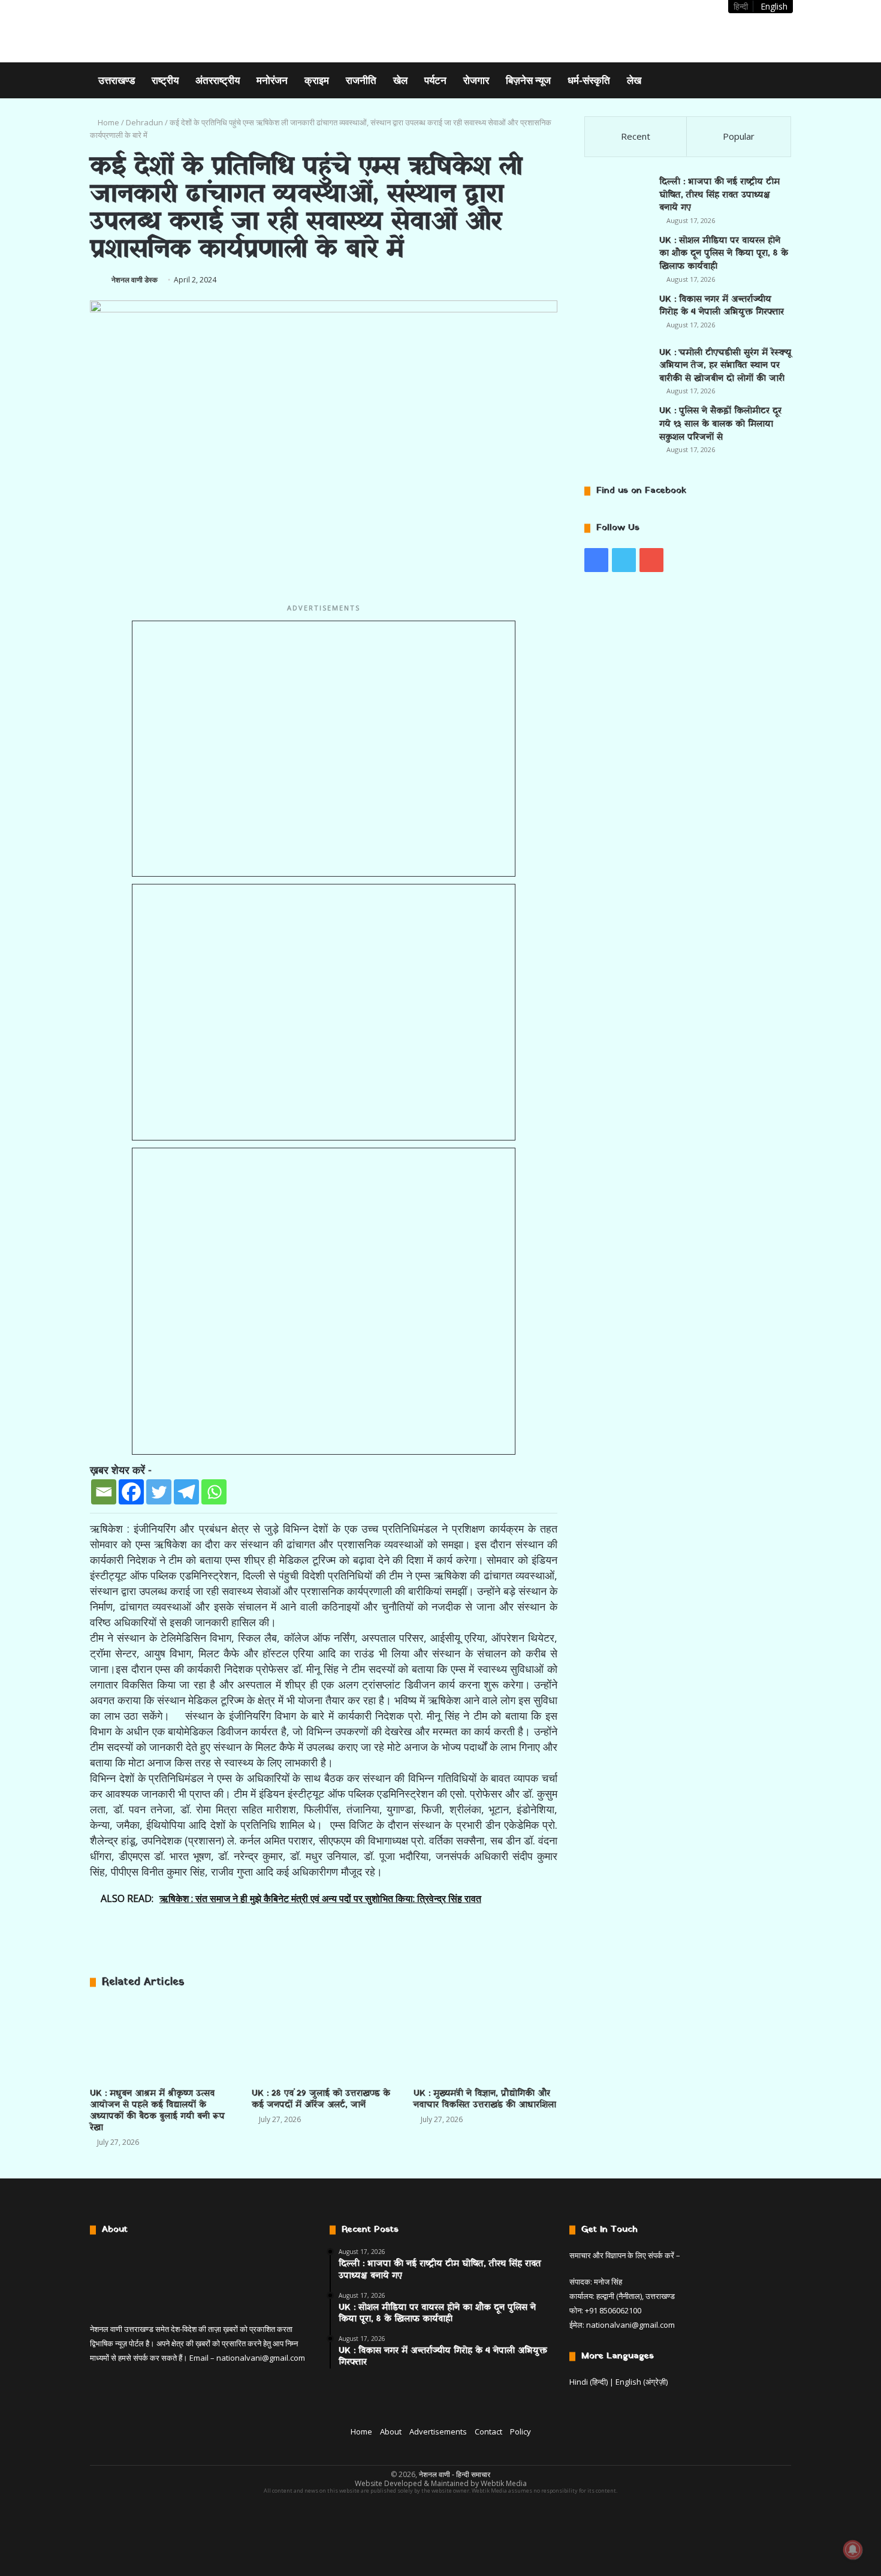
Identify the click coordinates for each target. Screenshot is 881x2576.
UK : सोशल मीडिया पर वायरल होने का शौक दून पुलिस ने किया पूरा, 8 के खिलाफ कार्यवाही (724, 254)
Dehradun (144, 122)
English (774, 6)
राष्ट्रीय (165, 80)
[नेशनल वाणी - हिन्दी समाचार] (166, 31)
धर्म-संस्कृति (589, 80)
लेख (634, 80)
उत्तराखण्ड (117, 80)
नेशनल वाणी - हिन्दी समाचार (455, 2474)
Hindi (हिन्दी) (589, 2382)
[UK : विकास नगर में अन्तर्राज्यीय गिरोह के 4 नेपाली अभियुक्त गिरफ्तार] (617, 315)
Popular (739, 136)
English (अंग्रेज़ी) (642, 2382)
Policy (521, 2431)
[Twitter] (159, 1492)
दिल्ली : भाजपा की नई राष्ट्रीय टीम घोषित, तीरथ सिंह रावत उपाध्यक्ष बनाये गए (719, 195)
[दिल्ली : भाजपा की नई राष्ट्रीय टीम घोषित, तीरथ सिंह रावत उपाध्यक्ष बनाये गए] (617, 198)
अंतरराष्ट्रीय (218, 80)
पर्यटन (435, 80)
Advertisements (438, 2431)
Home (108, 122)
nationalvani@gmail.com (261, 2358)
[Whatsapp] (214, 1492)
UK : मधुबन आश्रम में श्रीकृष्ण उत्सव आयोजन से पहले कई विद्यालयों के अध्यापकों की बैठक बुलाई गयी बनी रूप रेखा (157, 2111)
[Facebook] (131, 1492)
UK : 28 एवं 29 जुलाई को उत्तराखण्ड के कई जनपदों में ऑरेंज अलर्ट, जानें (321, 2099)
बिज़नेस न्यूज (528, 80)
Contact (488, 2431)
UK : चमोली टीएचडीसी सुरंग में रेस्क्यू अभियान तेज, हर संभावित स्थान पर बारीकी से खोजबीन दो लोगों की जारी (725, 366)
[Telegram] (186, 1492)
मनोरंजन (272, 80)
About (391, 2431)
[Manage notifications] (853, 2550)
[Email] (104, 1492)
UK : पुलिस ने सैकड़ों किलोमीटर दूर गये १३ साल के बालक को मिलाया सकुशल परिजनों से (720, 424)
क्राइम (317, 80)
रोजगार (476, 80)
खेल (400, 80)
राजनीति (361, 80)
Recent (636, 136)
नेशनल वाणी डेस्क (135, 280)
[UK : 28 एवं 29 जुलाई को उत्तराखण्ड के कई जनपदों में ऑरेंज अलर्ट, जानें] (324, 2041)
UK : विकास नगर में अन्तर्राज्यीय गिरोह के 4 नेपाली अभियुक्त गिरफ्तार (722, 306)
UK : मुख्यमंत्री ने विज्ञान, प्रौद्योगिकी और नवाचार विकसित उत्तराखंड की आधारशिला (485, 2099)
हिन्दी (741, 6)
